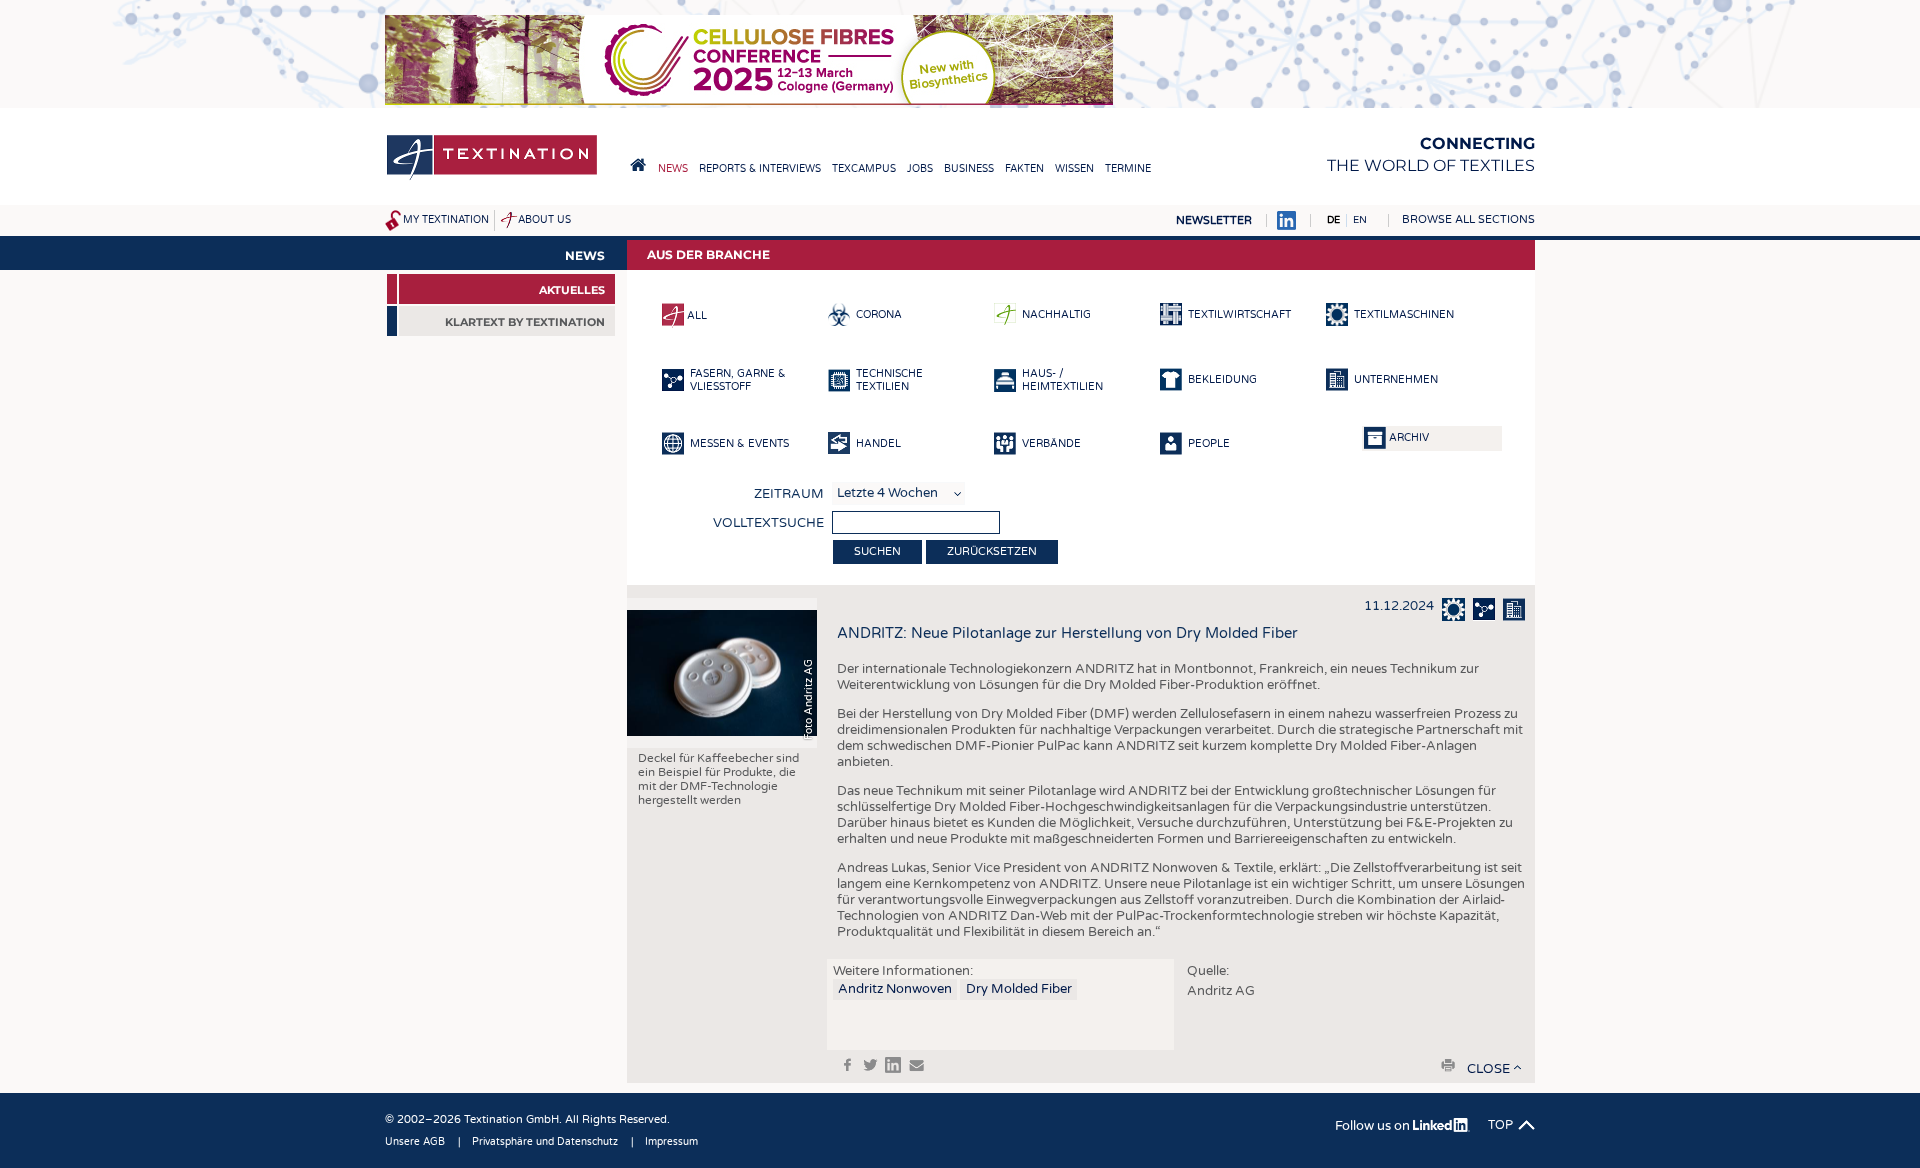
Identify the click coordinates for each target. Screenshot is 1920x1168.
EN (1360, 220)
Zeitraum (789, 494)
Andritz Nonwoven (895, 989)
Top (1500, 1125)
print (1448, 1065)
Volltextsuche (768, 523)
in (893, 1065)
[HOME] (638, 165)
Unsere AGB (415, 1142)
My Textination (446, 220)
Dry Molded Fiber (1019, 989)
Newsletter (1214, 220)
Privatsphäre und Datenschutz (545, 1142)
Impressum (671, 1142)
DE (1333, 220)
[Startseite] (492, 178)
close (1488, 1069)
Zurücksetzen (992, 551)
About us (544, 220)
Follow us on (1374, 1126)
